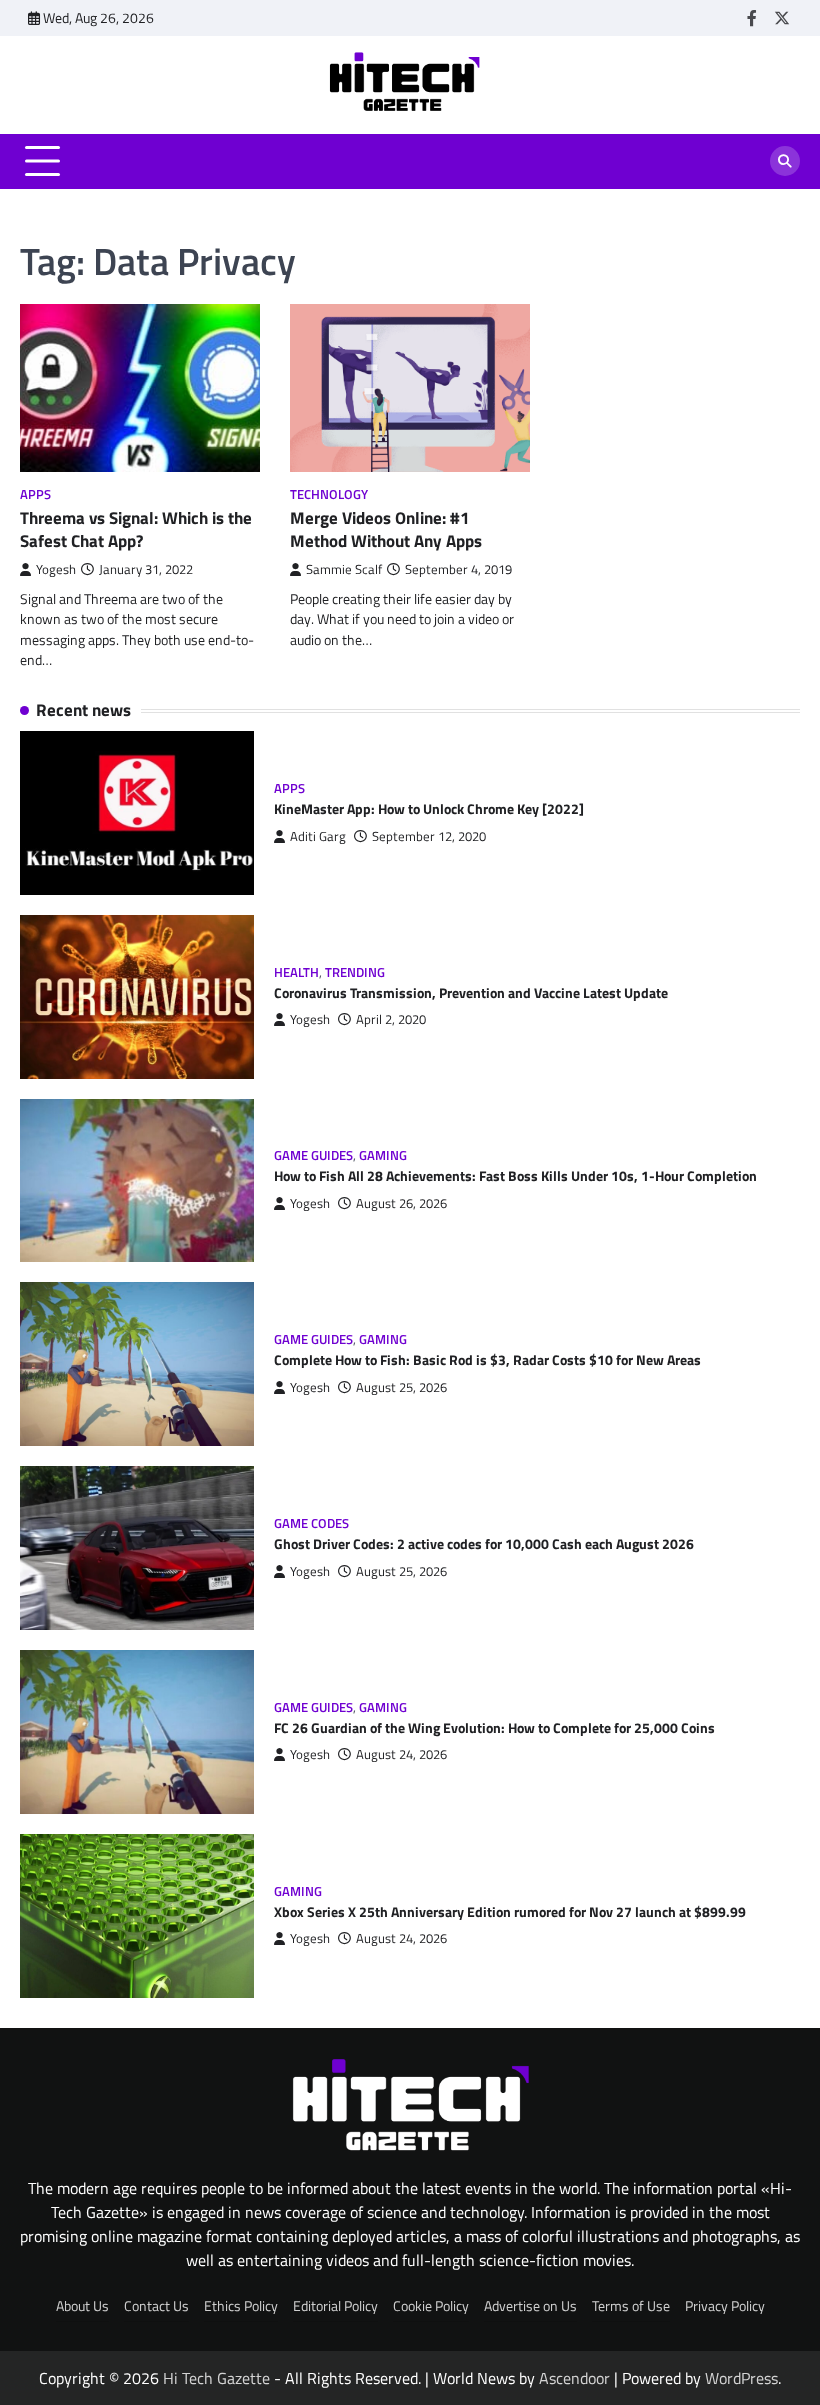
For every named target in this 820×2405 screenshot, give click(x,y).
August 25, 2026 (401, 1387)
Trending (355, 972)
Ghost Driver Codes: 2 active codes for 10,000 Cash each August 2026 (484, 1544)
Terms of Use (631, 2306)
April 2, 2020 (391, 1019)
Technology (329, 494)
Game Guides (313, 1155)
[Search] (785, 161)
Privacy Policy (725, 2306)
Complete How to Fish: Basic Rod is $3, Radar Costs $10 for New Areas (487, 1360)
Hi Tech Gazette (216, 2378)
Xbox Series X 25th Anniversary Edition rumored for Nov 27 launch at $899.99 (510, 1912)
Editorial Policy (335, 2306)
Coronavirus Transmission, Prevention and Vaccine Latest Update (471, 993)
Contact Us (156, 2306)
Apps (35, 494)
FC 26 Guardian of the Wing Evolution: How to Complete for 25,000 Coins (494, 1728)
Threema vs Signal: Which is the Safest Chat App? (136, 529)
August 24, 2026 (401, 1754)
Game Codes (311, 1523)
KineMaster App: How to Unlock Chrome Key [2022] (429, 809)
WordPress (741, 2378)
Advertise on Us (530, 2306)
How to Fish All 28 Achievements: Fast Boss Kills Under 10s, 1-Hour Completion (515, 1176)
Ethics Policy (241, 2306)
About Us (82, 2306)
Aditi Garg (318, 836)
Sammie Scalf (344, 569)
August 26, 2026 (401, 1203)
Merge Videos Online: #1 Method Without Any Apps (386, 529)
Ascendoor (574, 2378)
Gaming (383, 1155)
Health (296, 972)
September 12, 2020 (429, 836)
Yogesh (56, 569)
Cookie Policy (431, 2306)
